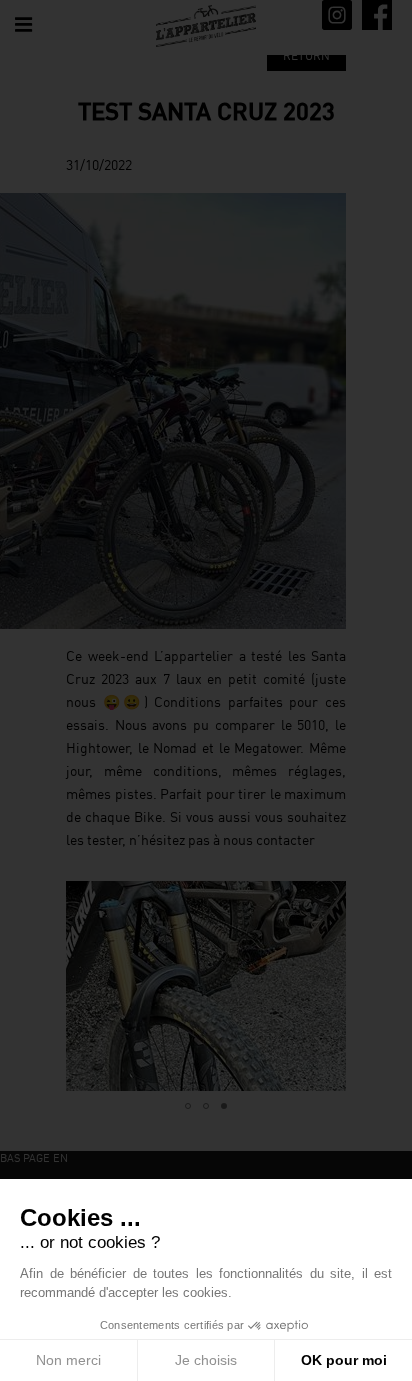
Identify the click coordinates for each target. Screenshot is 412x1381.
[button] (84, 986)
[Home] (206, 26)
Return (306, 55)
